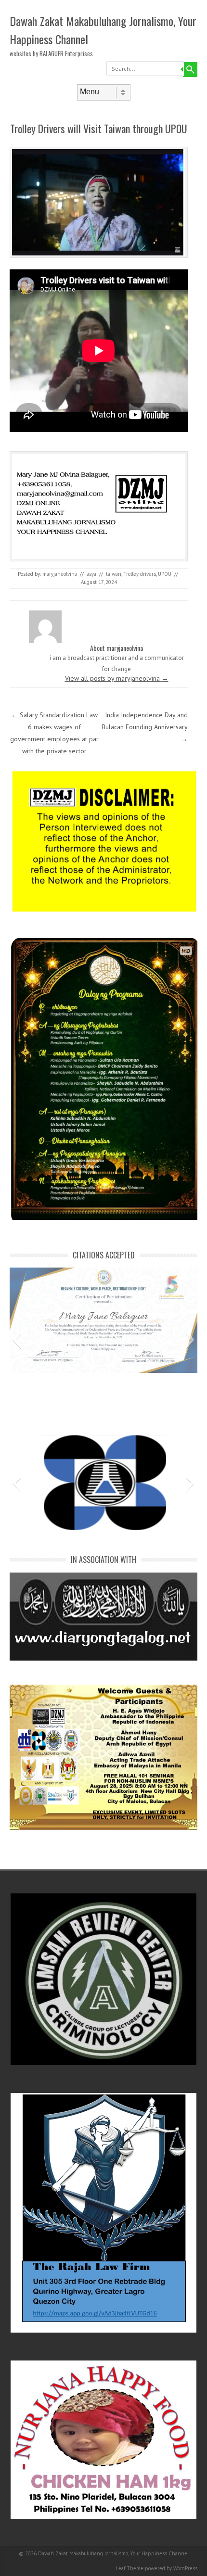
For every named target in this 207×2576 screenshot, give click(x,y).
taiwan (114, 574)
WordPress (185, 2568)
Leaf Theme (130, 2568)
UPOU (165, 574)
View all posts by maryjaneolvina (117, 678)
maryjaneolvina (60, 574)
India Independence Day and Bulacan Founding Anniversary (145, 727)
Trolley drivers (140, 574)
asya (91, 574)
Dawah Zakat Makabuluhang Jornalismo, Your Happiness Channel (103, 30)
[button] (17, 1340)
